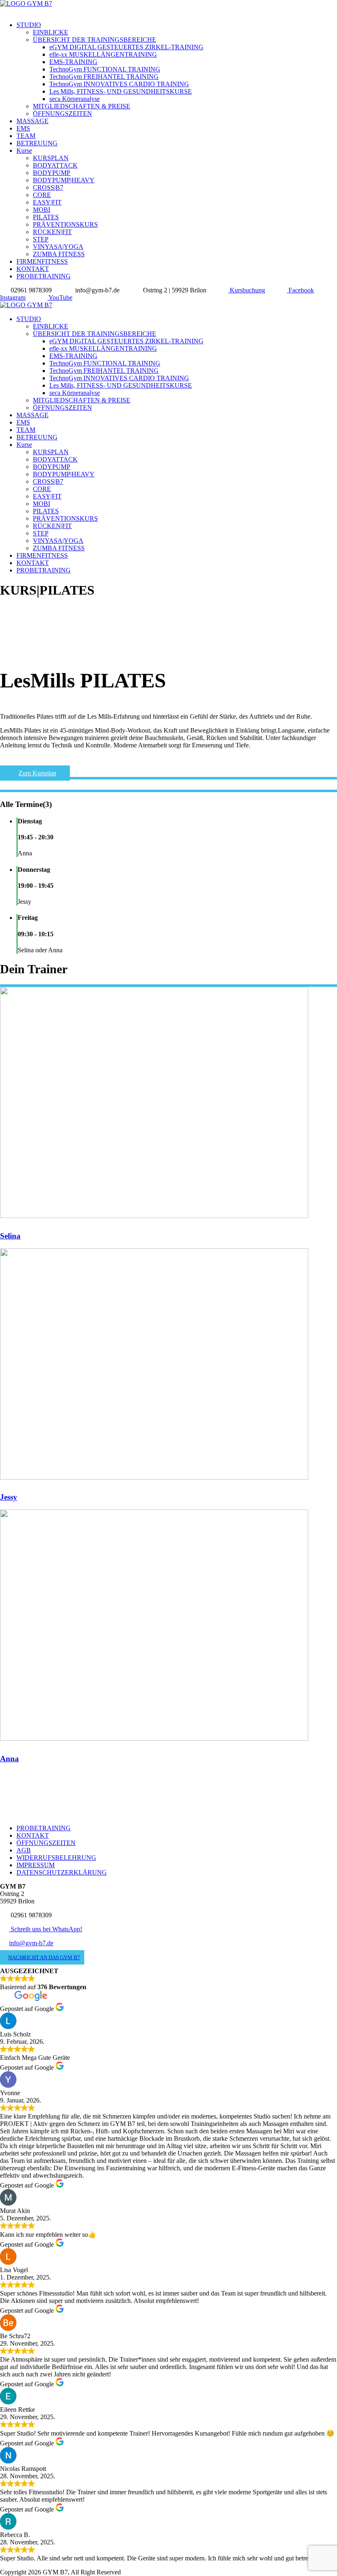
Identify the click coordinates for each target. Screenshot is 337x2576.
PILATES (46, 217)
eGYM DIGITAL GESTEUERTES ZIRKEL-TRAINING (126, 47)
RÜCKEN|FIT (52, 232)
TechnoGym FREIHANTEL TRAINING (104, 77)
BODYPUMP (52, 173)
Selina (10, 1236)
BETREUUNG (37, 143)
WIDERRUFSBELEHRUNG (56, 1858)
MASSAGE (32, 121)
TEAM (26, 136)
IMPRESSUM (36, 1865)
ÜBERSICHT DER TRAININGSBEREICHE (95, 40)
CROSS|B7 (48, 187)
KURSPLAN (51, 158)
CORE (42, 195)
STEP (41, 239)
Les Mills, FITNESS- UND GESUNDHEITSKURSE (121, 91)
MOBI (42, 210)
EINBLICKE (51, 32)
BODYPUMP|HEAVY (64, 180)
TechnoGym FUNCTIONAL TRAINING (105, 69)
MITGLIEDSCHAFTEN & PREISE (82, 106)
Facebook (300, 290)
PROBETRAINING (44, 276)
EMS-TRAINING (73, 62)
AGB (24, 1850)
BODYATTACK (55, 165)
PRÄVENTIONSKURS (65, 224)
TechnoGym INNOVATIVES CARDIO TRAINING (119, 84)
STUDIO (29, 25)
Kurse (24, 151)
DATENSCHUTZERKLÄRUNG (62, 1872)
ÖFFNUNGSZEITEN (62, 114)
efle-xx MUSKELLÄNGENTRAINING (103, 54)
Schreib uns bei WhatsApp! (46, 1929)
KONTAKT (33, 269)
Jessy (9, 1497)
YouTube (60, 298)
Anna (9, 1759)
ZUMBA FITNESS (59, 254)
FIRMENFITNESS (42, 261)
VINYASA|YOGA (58, 247)
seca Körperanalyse (75, 99)
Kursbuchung (247, 290)
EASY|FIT (47, 202)
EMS (23, 128)
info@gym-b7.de (31, 1943)
